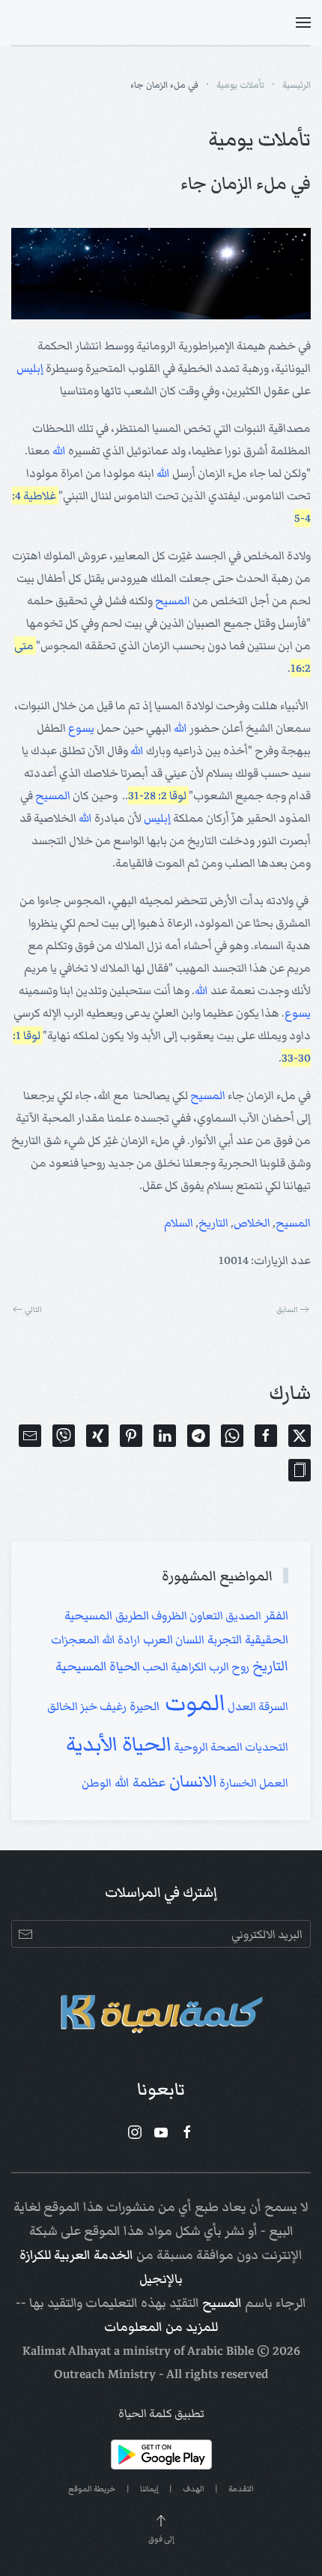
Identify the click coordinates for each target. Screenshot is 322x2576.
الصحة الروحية (207, 1747)
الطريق (131, 1616)
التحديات (265, 1747)
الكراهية (188, 1667)
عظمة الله (139, 1782)
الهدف (194, 2489)
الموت (192, 1703)
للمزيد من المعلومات (161, 2327)
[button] (303, 22)
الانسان (191, 1781)
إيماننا (149, 2489)
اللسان (189, 1640)
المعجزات (75, 1640)
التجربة (223, 1640)
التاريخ (213, 1223)
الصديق (242, 1616)
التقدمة (241, 2489)
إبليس (30, 368)
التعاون (205, 1616)
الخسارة (237, 1783)
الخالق (63, 1706)
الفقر (275, 1616)
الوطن (97, 1783)
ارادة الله (120, 1640)
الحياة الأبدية (119, 1744)
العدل (241, 1706)
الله (59, 451)
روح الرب (228, 1667)
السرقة (272, 1706)
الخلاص (252, 1223)
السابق (287, 1309)
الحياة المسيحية (98, 1666)
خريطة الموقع (92, 2489)
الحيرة (143, 1706)
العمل (273, 1783)
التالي (33, 1309)
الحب (154, 1667)
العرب (157, 1640)
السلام (179, 1223)
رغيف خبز (102, 1706)
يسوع (81, 728)
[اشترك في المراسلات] (25, 1934)
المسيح (173, 601)
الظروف (168, 1616)
